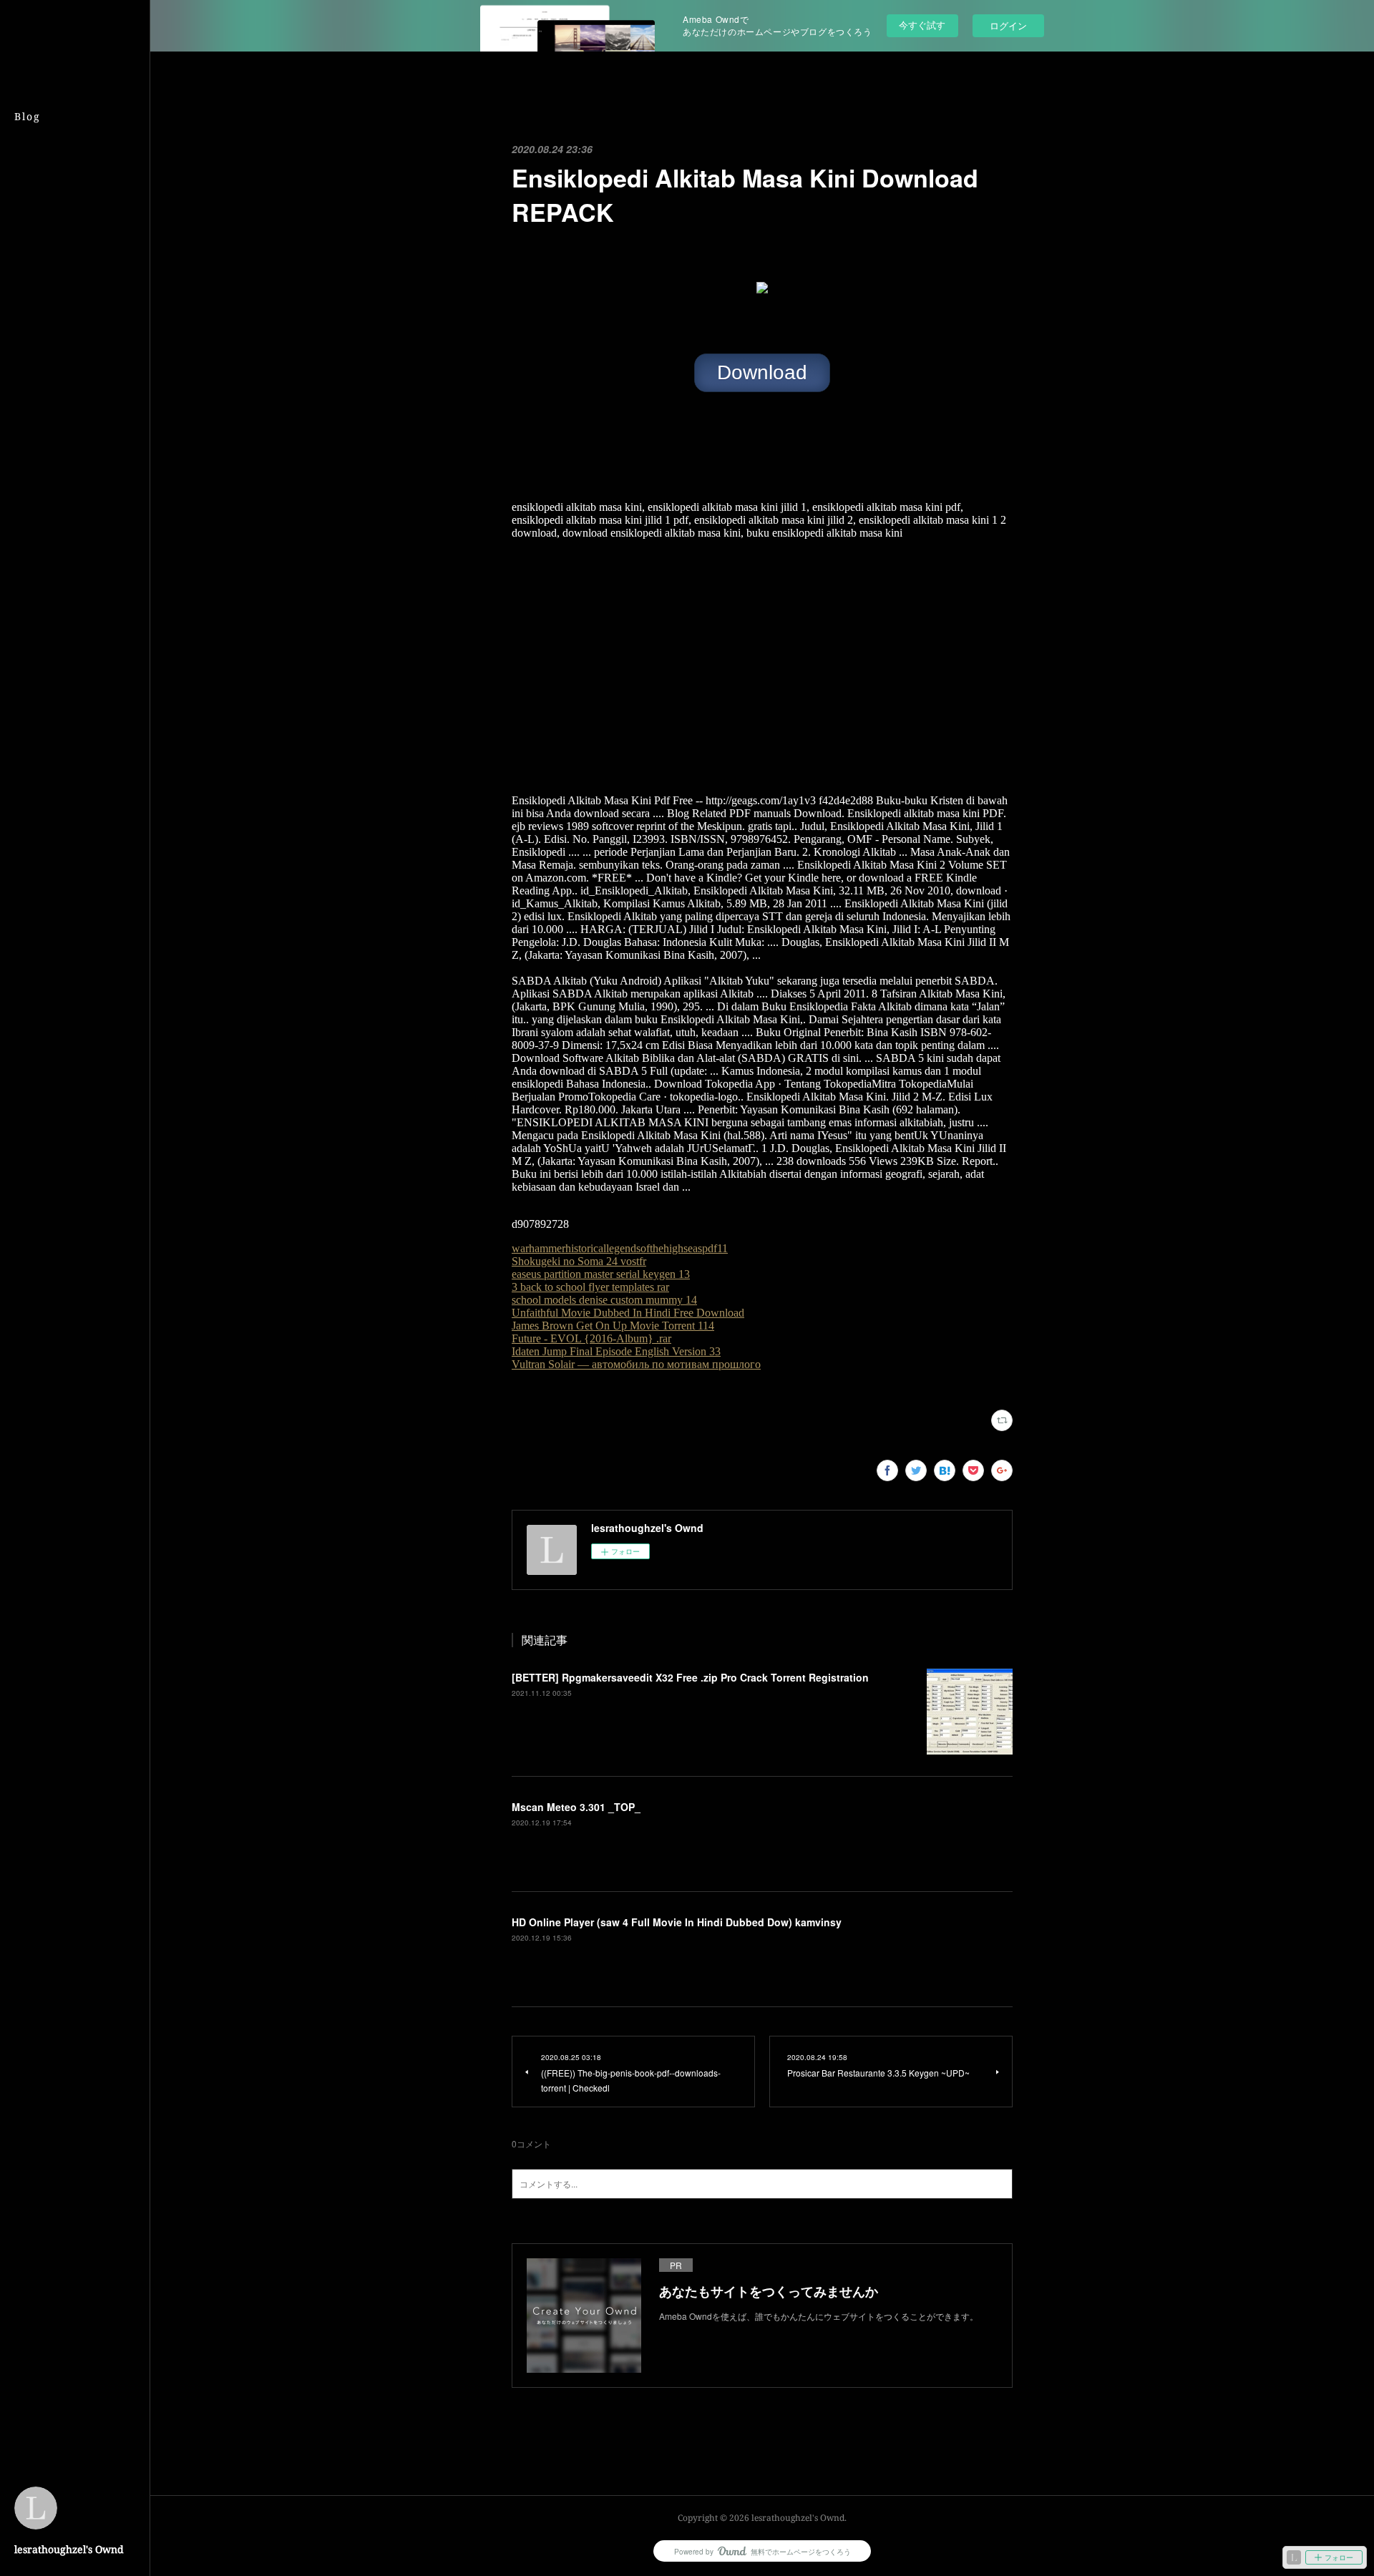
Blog (28, 116)
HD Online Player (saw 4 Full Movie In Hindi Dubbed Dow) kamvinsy (677, 1922)
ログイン (1008, 25)
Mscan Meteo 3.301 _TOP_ (576, 1807)
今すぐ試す (922, 25)
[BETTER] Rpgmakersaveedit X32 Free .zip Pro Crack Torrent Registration (690, 1677)
